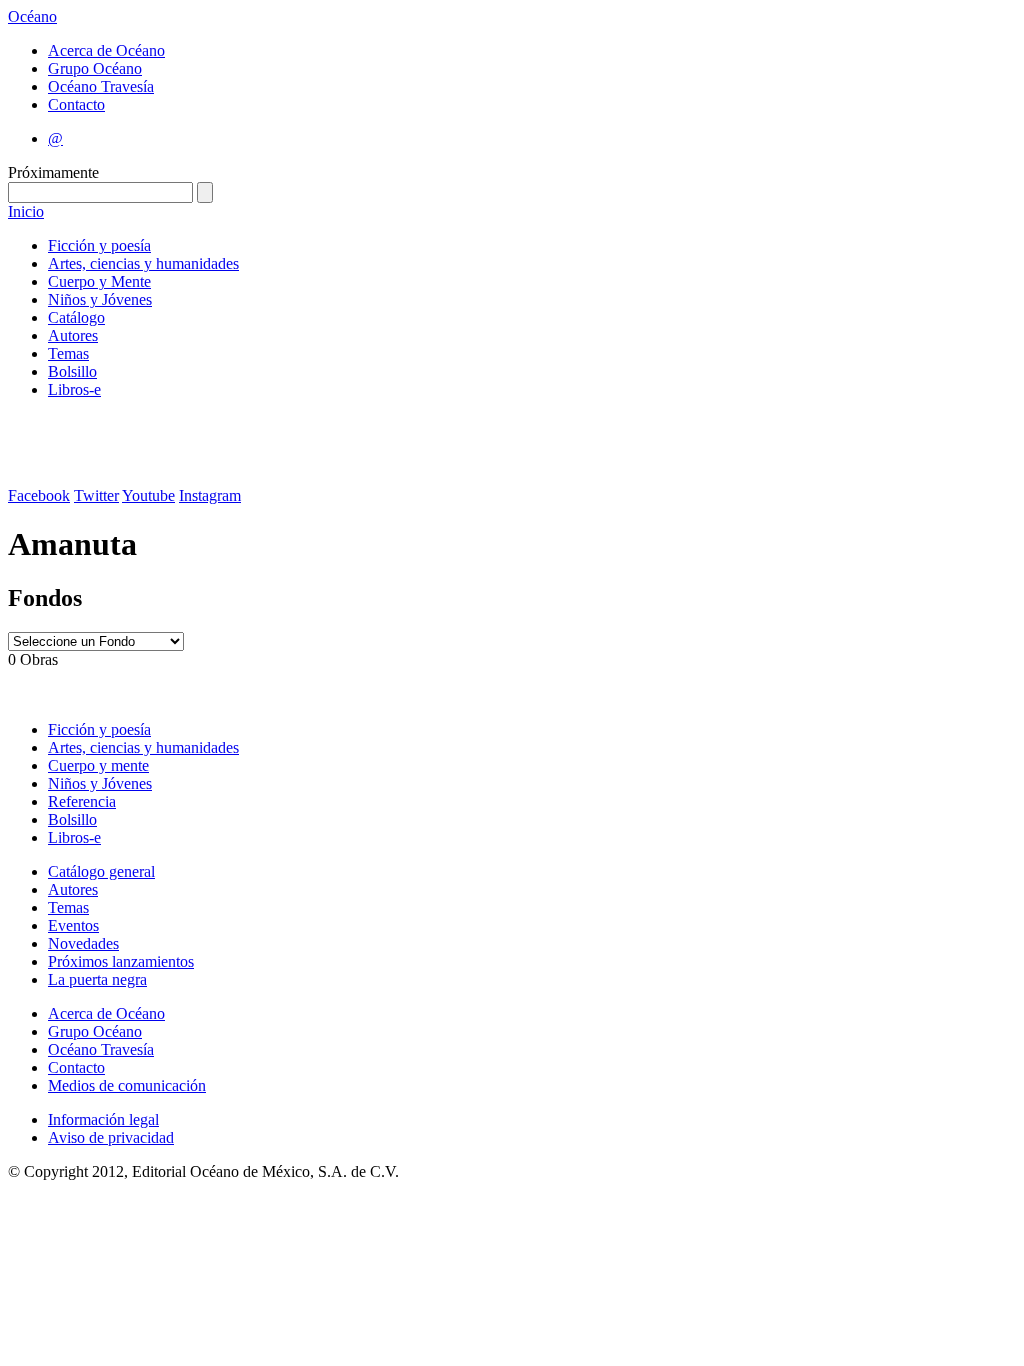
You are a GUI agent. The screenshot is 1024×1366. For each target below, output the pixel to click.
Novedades (83, 943)
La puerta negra (97, 979)
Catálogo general (101, 871)
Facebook (39, 495)
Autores (73, 335)
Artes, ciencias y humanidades (143, 263)
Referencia (82, 801)
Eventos (73, 925)
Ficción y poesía (99, 245)
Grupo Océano (95, 68)
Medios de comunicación (127, 1085)
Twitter (96, 495)
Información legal (103, 1119)
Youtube (148, 495)
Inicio (26, 211)
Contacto (76, 104)
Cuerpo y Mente (99, 281)
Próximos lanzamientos (121, 961)
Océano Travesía (101, 86)
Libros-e (74, 389)
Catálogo (76, 317)
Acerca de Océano (106, 50)
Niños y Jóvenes (100, 299)
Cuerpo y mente (98, 765)
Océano (32, 16)
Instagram (210, 495)
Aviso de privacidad (111, 1137)
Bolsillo (72, 371)
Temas (68, 353)
